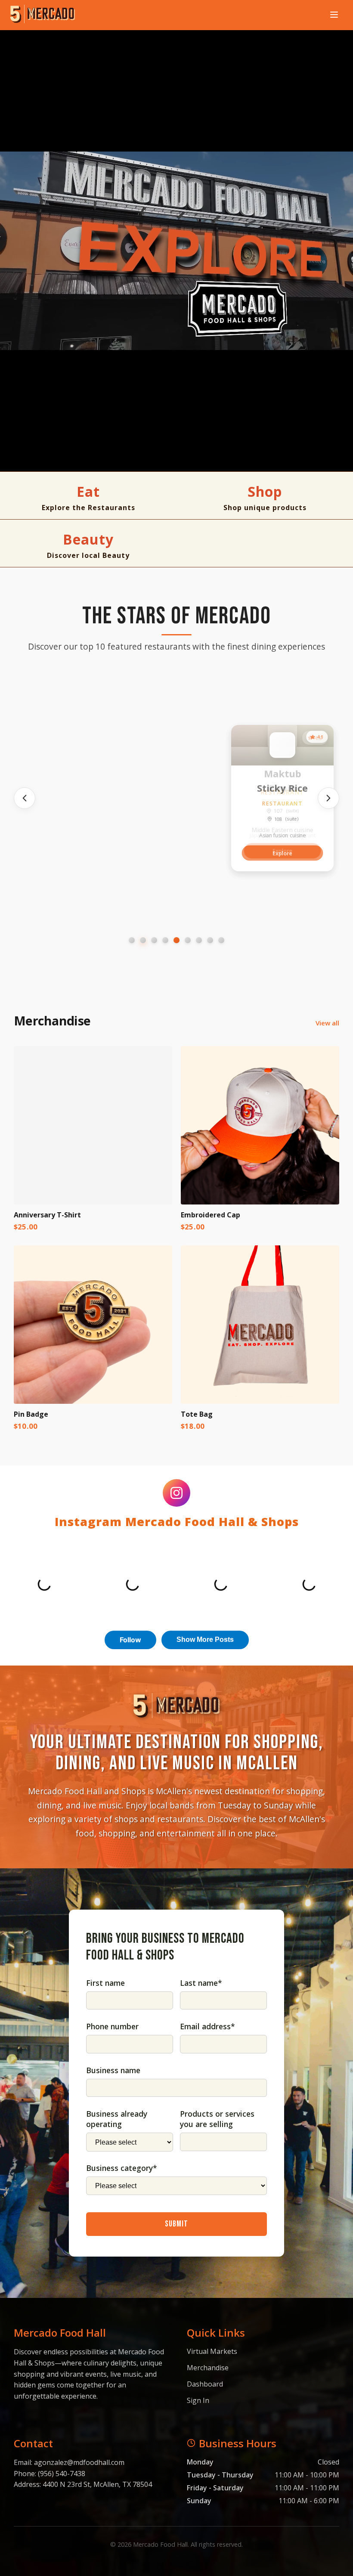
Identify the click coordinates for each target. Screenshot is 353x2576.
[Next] (328, 798)
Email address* (207, 2026)
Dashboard (205, 2384)
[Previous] (25, 798)
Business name (113, 2070)
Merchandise (208, 2368)
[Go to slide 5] (176, 940)
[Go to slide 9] (221, 940)
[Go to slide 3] (154, 940)
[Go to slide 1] (132, 940)
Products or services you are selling (217, 2119)
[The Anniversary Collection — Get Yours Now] (176, 251)
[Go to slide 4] (165, 940)
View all (327, 1023)
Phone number (112, 2026)
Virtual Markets (212, 2351)
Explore (71, 853)
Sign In (198, 2400)
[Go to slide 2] (143, 940)
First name (105, 1983)
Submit (176, 2224)
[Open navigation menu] (334, 15)
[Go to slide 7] (199, 940)
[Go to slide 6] (188, 940)
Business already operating (117, 2119)
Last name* (201, 1983)
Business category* (122, 2168)
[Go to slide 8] (210, 940)
